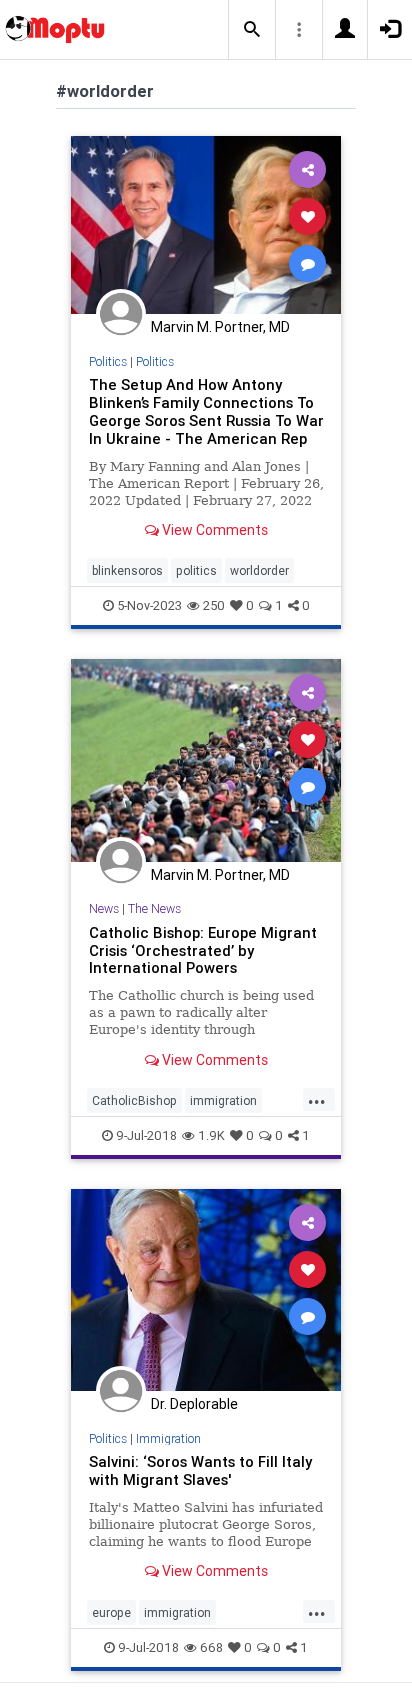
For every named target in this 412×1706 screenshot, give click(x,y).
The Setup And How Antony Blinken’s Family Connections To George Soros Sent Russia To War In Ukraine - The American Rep (206, 411)
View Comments (213, 530)
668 (211, 1647)
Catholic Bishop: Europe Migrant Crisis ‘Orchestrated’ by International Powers (203, 950)
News (104, 908)
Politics (108, 361)
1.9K (211, 1135)
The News (154, 908)
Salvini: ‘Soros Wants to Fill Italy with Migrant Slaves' (200, 1470)
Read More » (206, 224)
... (317, 1099)
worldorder (259, 570)
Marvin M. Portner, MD (220, 327)
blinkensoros (127, 570)
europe (111, 1612)
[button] (252, 30)
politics (196, 570)
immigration (223, 1100)
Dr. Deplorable (194, 1404)
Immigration (168, 1438)
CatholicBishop (134, 1100)
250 (214, 605)
